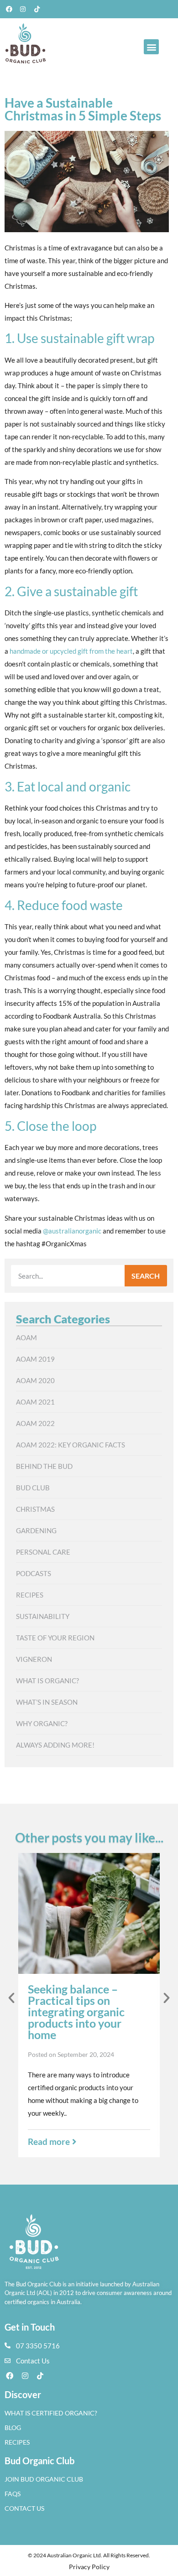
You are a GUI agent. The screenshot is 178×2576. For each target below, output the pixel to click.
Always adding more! (55, 1745)
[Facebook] (9, 9)
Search (146, 1276)
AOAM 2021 (35, 1402)
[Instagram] (23, 9)
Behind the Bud (44, 1466)
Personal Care (43, 1552)
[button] (151, 47)
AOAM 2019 (35, 1359)
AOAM (26, 1337)
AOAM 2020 (35, 1380)
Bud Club (33, 1488)
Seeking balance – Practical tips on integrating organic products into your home (76, 2012)
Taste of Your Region (55, 1638)
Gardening (36, 1530)
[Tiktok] (37, 9)
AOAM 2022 (35, 1423)
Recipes (30, 1595)
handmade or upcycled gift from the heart (71, 651)
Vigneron (34, 1659)
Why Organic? (42, 1723)
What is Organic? (47, 1681)
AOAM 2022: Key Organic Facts (71, 1445)
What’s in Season (47, 1702)
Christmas (35, 1509)
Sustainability (43, 1616)
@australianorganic (72, 1231)
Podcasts (34, 1573)
